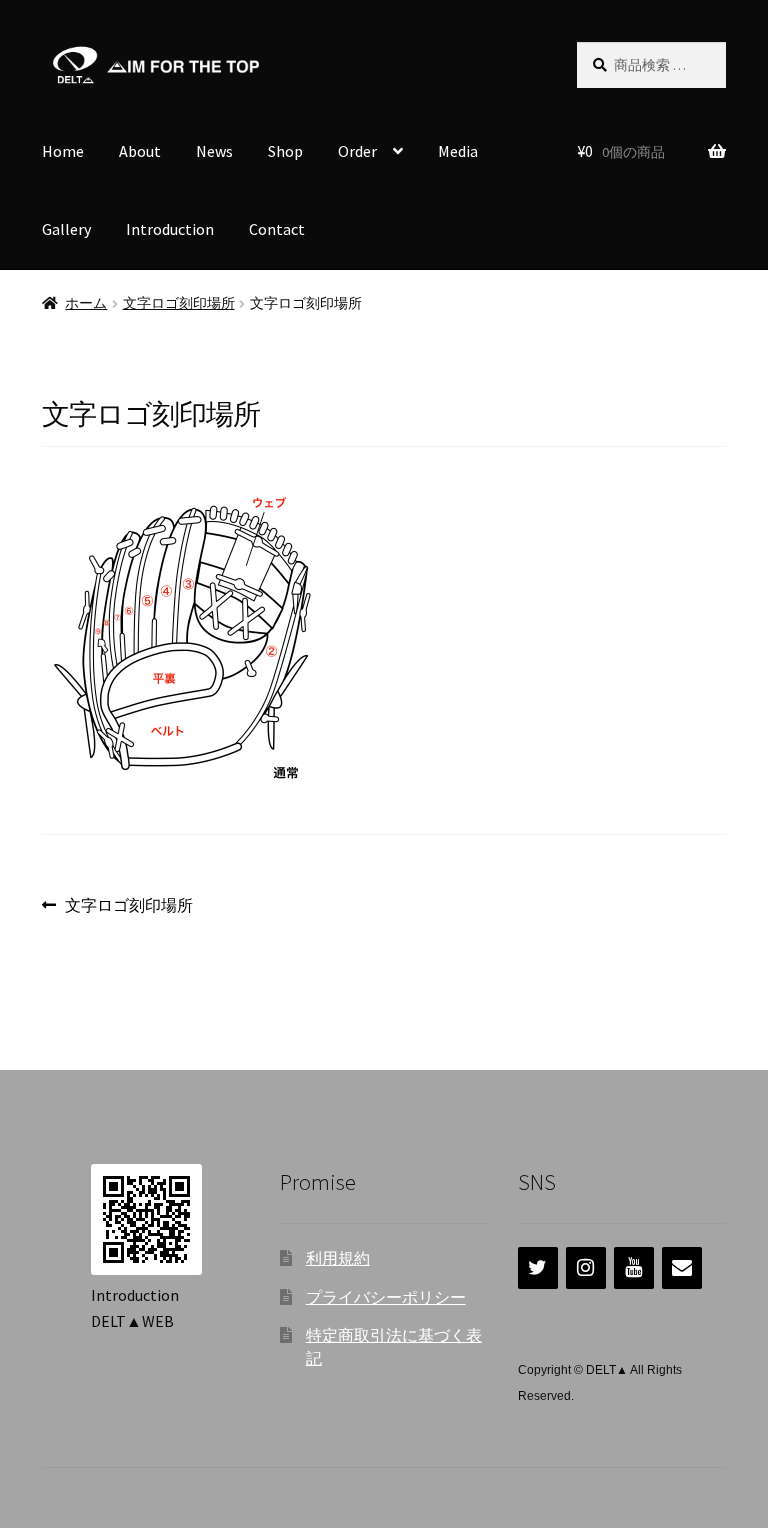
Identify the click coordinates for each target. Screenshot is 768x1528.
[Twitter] (538, 1268)
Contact (277, 229)
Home (63, 151)
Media (458, 151)
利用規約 (338, 1258)
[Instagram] (586, 1268)
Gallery (66, 229)
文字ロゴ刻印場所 (179, 303)
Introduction (170, 229)
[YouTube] (634, 1268)
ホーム (86, 303)
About (140, 151)
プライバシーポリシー (386, 1297)
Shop (285, 151)
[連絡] (682, 1268)
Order (357, 151)
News (214, 151)
